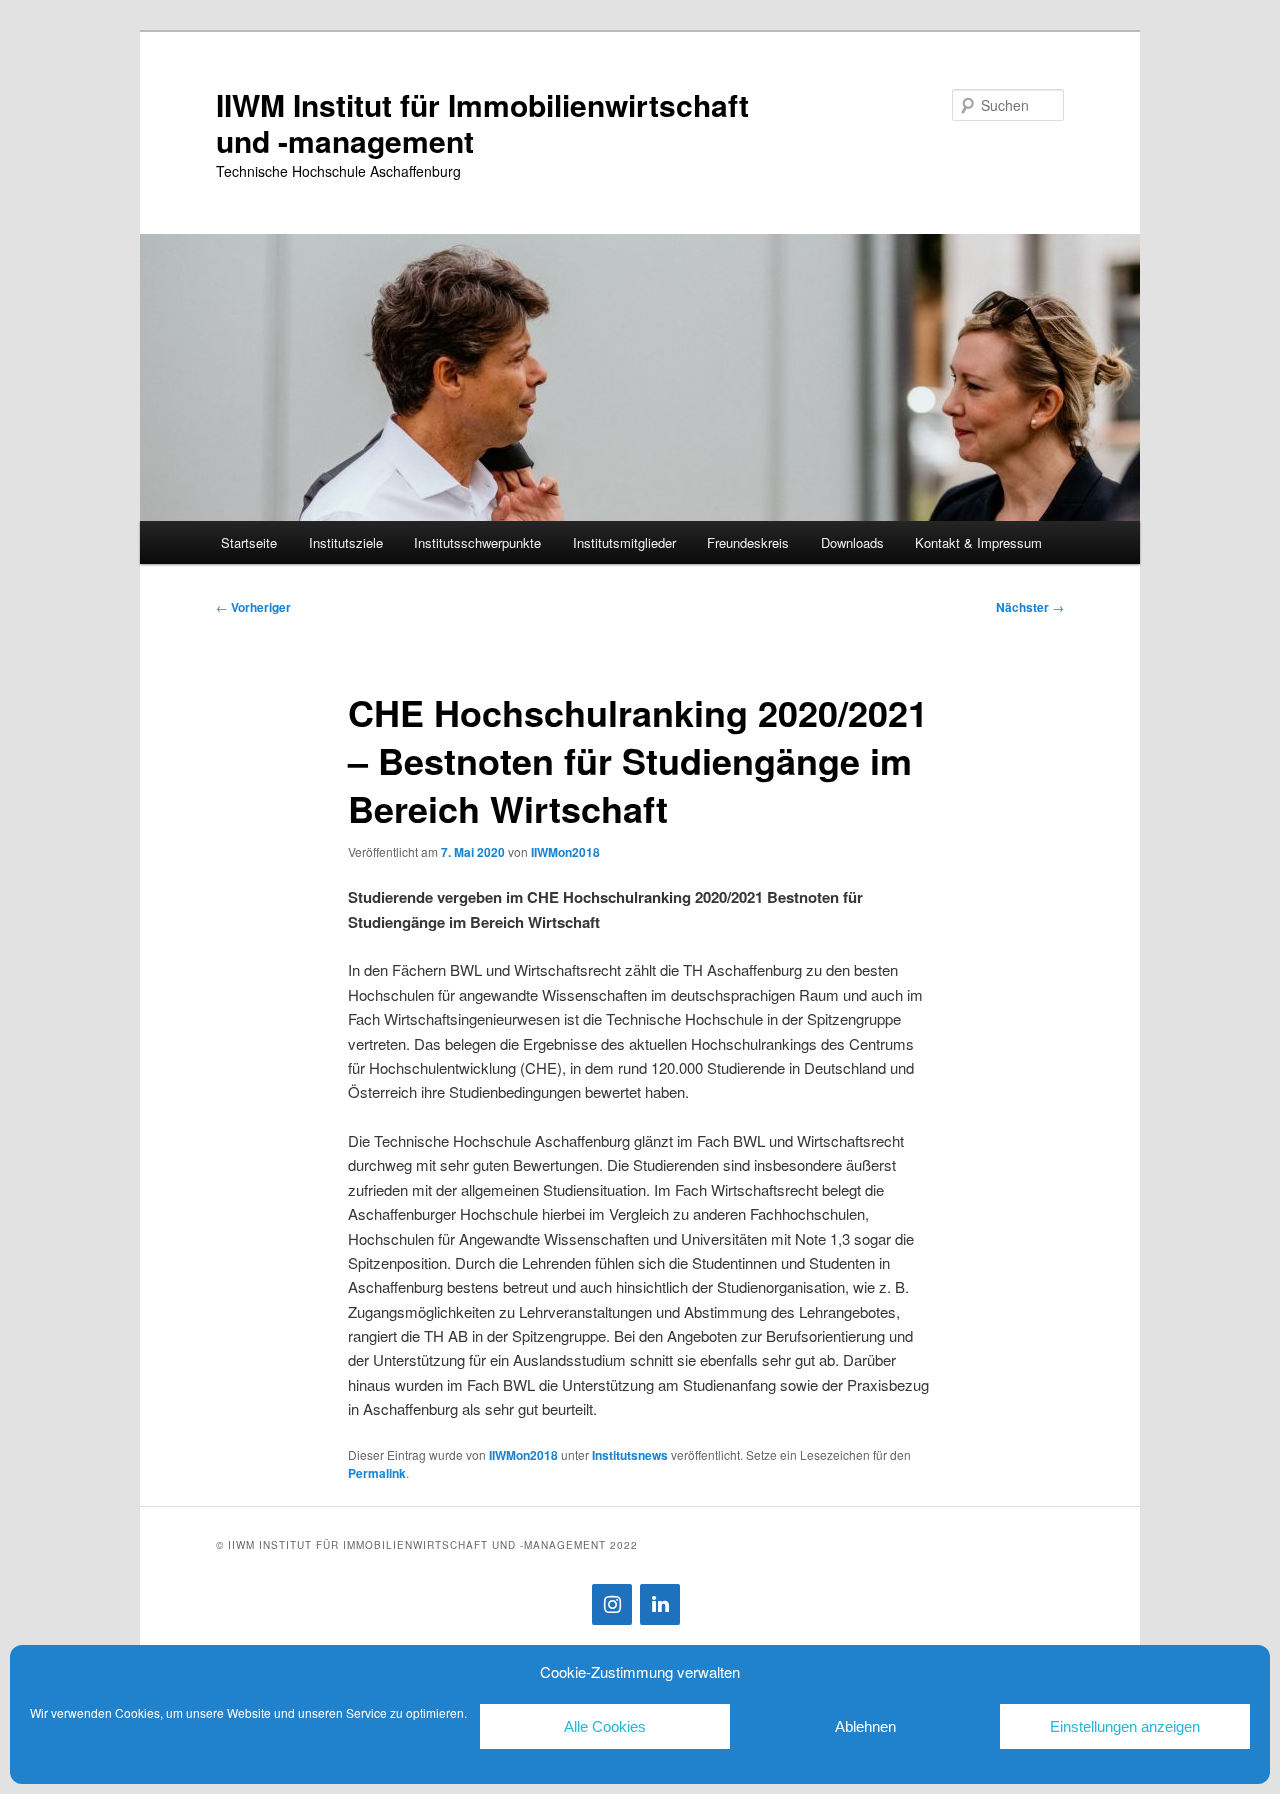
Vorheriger (253, 607)
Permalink (377, 1473)
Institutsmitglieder (624, 542)
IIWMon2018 (565, 852)
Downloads (852, 542)
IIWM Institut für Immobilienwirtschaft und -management (482, 122)
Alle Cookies (605, 1726)
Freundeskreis (748, 542)
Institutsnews (630, 1455)
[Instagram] (612, 1604)
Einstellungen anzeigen (1125, 1726)
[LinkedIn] (660, 1604)
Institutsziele (346, 542)
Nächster (1030, 607)
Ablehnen (865, 1726)
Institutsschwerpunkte (477, 542)
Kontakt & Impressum (978, 542)
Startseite (249, 542)
